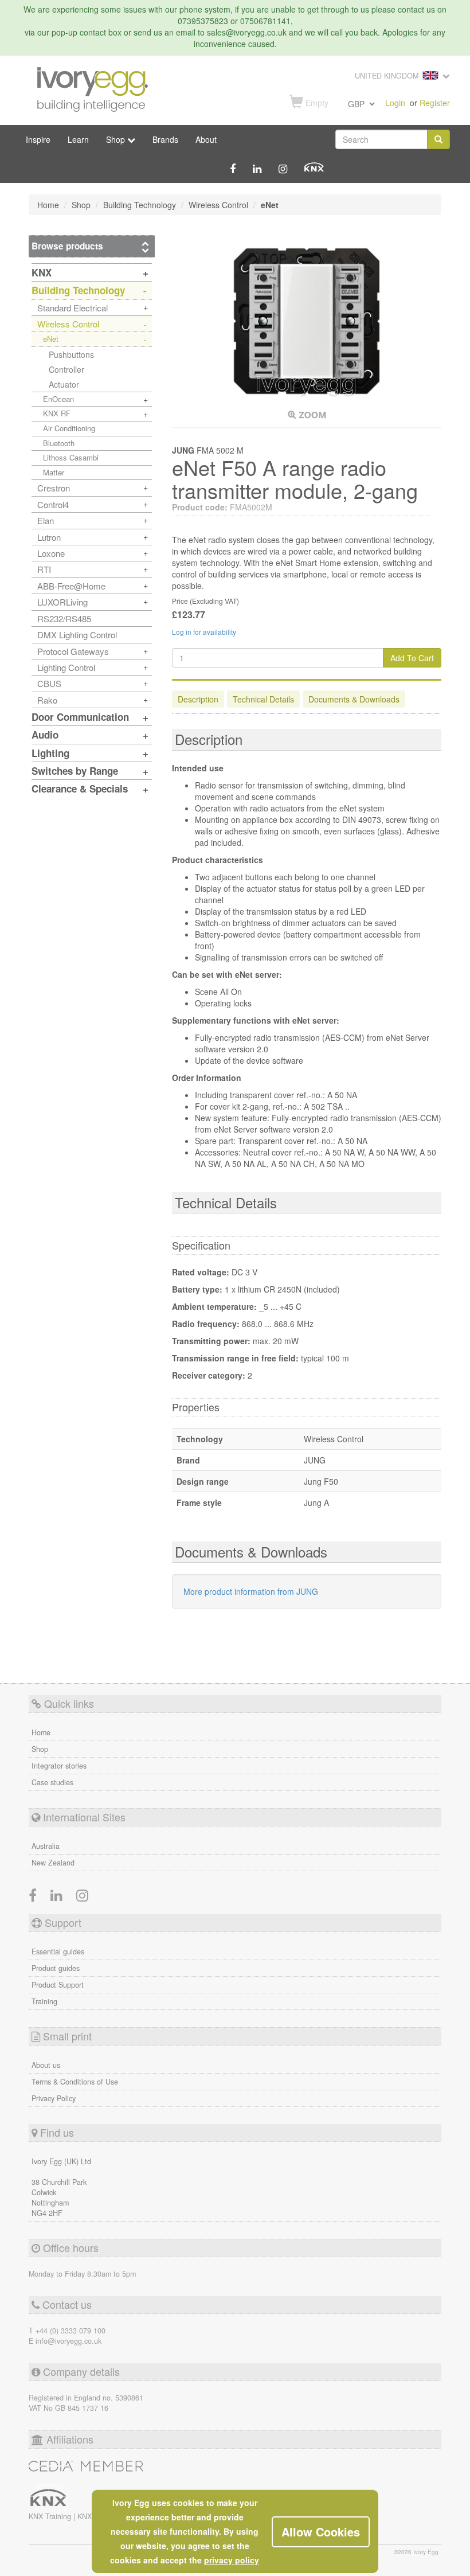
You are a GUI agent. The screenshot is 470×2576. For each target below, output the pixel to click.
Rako (47, 700)
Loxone (51, 553)
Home (41, 1732)
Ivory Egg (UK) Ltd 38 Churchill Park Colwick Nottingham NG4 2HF (61, 2187)
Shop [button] (117, 139)
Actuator (64, 384)
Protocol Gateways (73, 651)
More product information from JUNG (251, 1591)
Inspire (38, 139)
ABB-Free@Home (71, 586)
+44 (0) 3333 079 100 (70, 2331)
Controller (66, 369)
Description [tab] (198, 699)
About (206, 139)
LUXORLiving (62, 602)
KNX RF (57, 413)
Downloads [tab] (354, 699)
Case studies (52, 1782)
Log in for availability (204, 632)
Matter (54, 472)
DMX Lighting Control (77, 635)
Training (44, 2001)
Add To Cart (412, 658)
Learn (78, 139)
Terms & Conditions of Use (75, 2082)
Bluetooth (59, 443)
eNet (51, 339)
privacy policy (232, 2560)
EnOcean (58, 399)
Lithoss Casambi (71, 457)
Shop (40, 1749)
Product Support (58, 1985)
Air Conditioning (69, 428)
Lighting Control (66, 667)
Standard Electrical (73, 308)
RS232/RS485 (64, 618)
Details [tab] (263, 699)
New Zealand (53, 1863)
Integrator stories (59, 1766)
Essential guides (58, 1951)
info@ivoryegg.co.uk (68, 2341)
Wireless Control (68, 324)
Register (435, 103)
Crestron (54, 488)
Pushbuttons (71, 354)
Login (395, 103)
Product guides (56, 1968)
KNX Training (51, 2516)
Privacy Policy (54, 2098)
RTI (44, 569)
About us (46, 2065)
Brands (165, 139)
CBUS (49, 683)
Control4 (53, 504)
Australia (46, 1846)
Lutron (49, 537)
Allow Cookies (321, 2532)
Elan (46, 520)
